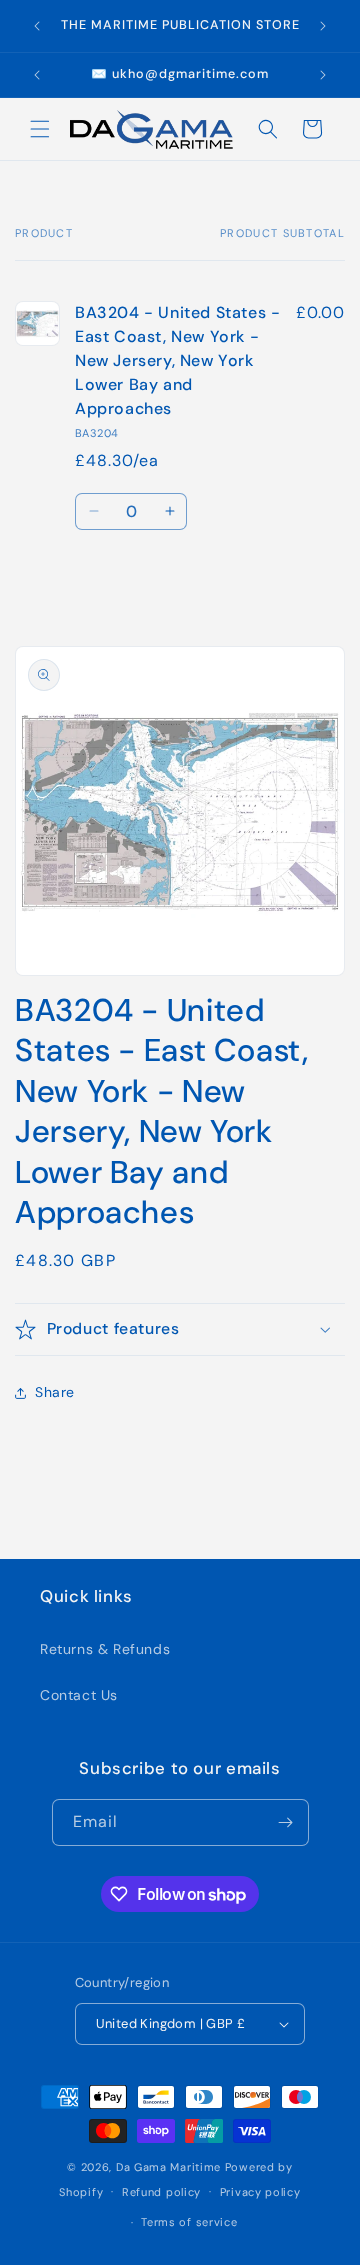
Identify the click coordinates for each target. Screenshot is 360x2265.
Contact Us (79, 1695)
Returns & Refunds (105, 1649)
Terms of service (189, 2222)
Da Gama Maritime (168, 2167)
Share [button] (55, 1392)
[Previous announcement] (37, 26)
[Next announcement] (323, 26)
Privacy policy (260, 2192)
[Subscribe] (286, 1822)
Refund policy (161, 2192)
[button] (40, 129)
